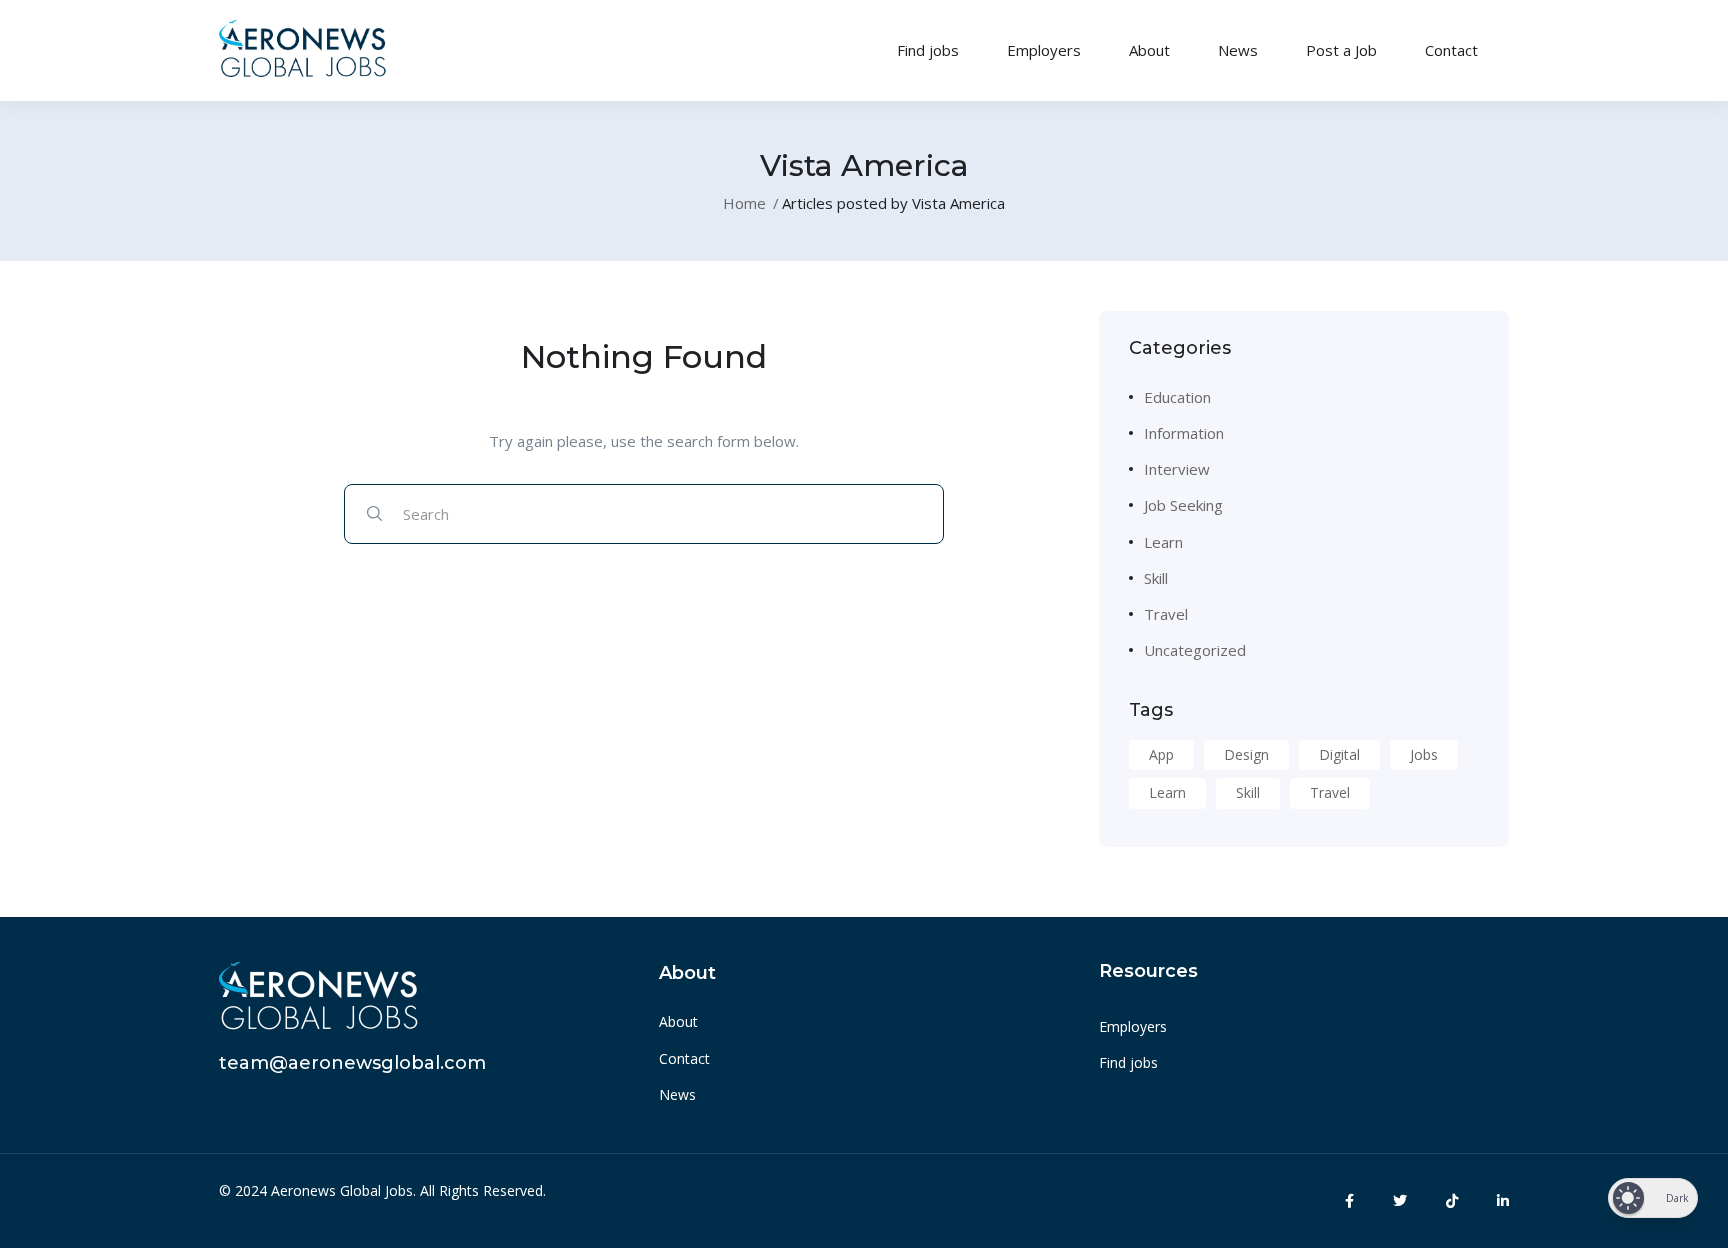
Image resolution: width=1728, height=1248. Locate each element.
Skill (1156, 578)
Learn (1163, 542)
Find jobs (928, 50)
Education (1177, 397)
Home (744, 203)
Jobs (1424, 754)
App (1161, 754)
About (1149, 50)
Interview (1177, 469)
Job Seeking (1183, 505)
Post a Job (1341, 50)
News (1238, 50)
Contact (1451, 50)
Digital (1339, 754)
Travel (1166, 614)
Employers (1044, 50)
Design (1246, 754)
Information (1184, 433)
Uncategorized (1195, 650)
